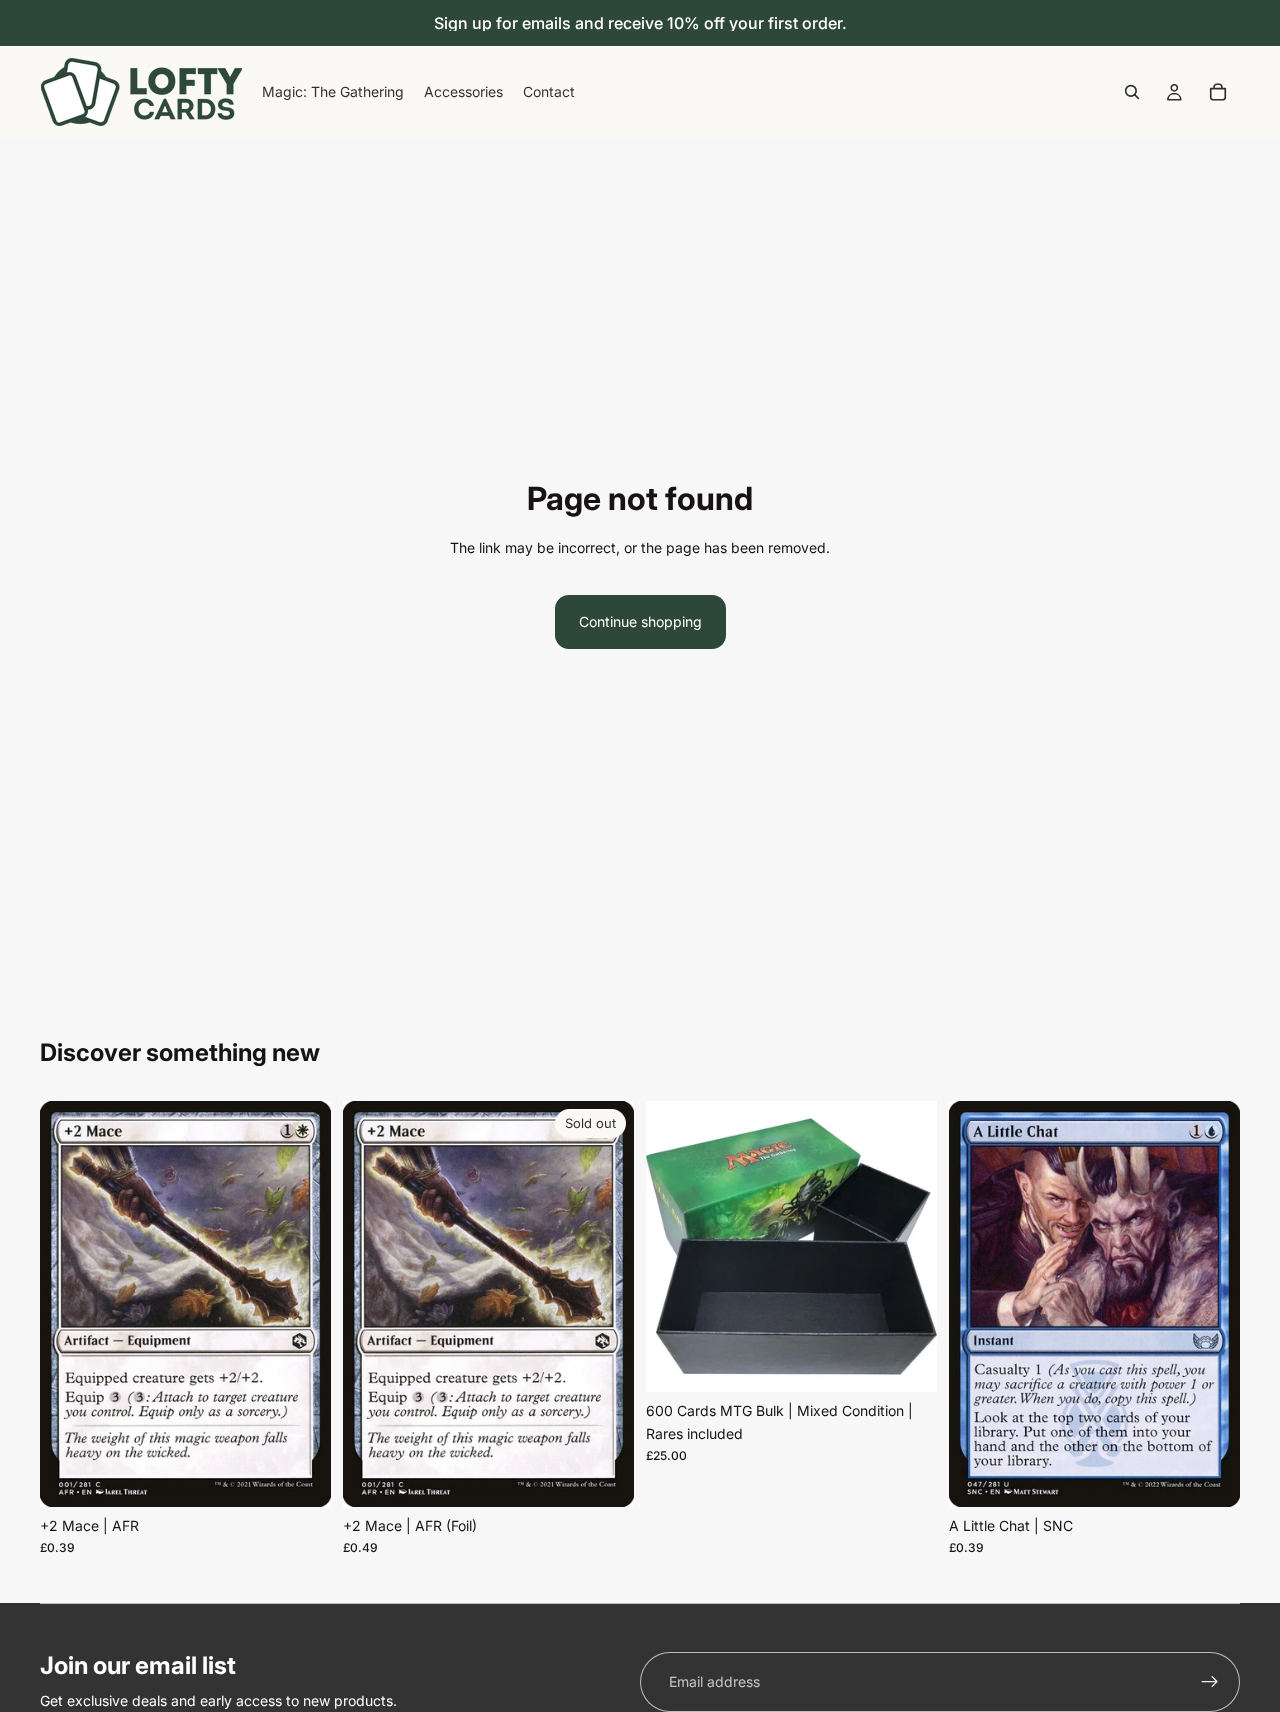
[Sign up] (1210, 1682)
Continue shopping (640, 621)
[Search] (1132, 92)
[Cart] (1218, 92)
